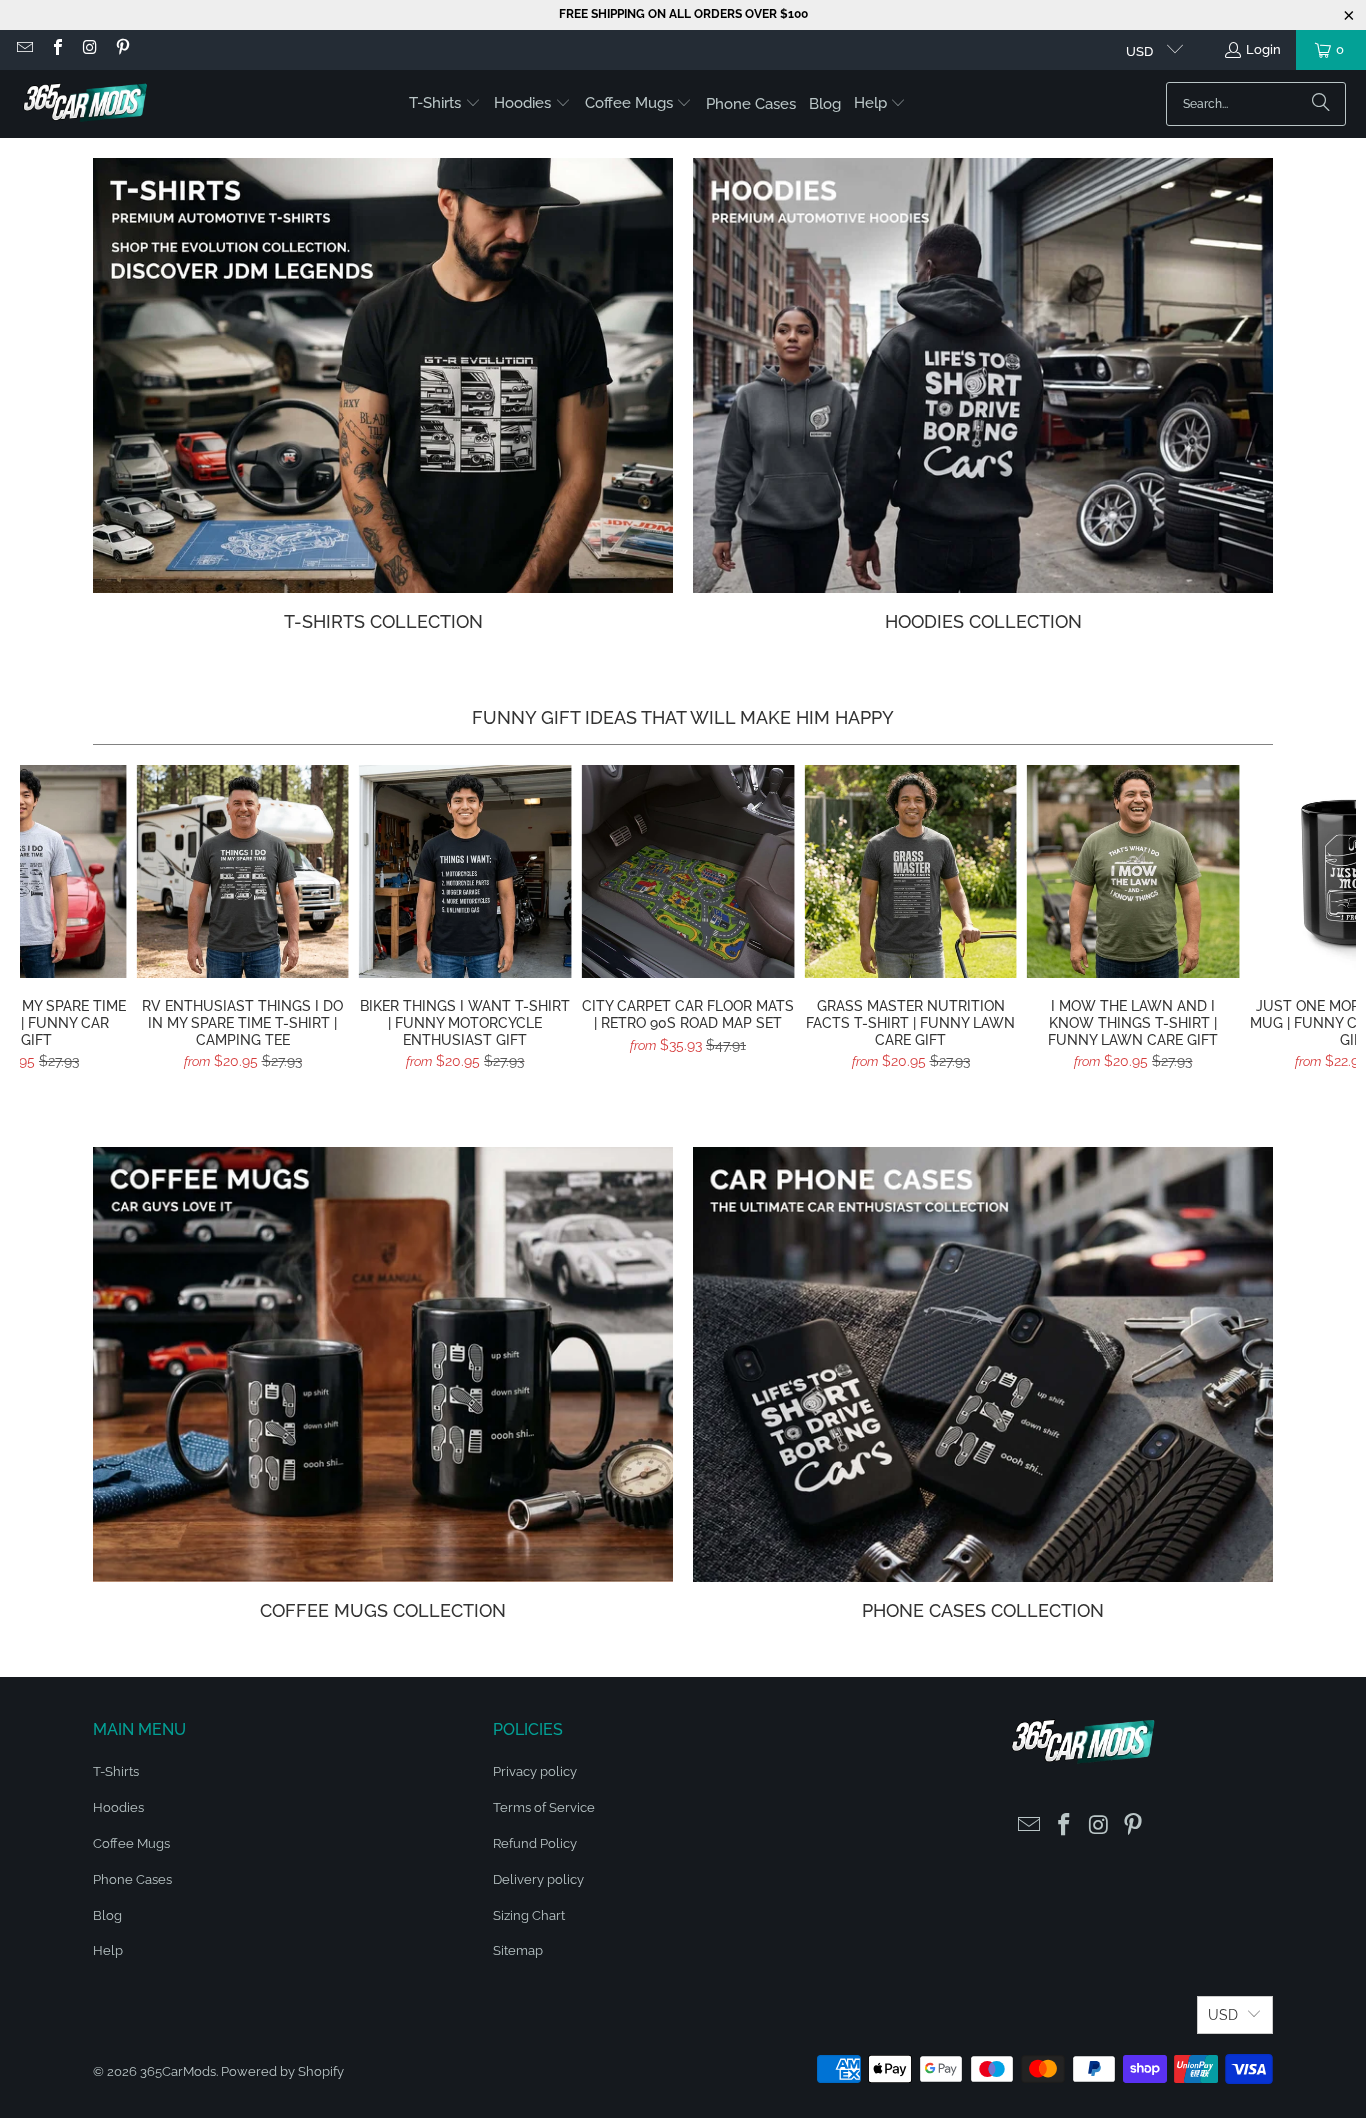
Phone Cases (132, 1879)
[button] (445, 104)
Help (108, 1950)
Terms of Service (544, 1807)
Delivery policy (538, 1879)
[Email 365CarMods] (24, 49)
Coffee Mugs (131, 1843)
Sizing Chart (529, 1915)
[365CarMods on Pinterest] (121, 49)
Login (1263, 49)
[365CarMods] (85, 104)
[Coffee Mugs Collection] (383, 1364)
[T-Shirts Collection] (383, 375)
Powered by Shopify (282, 2071)
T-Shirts (116, 1771)
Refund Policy (535, 1843)
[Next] (1323, 926)
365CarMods (178, 2071)
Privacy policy (535, 1771)
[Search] (1321, 104)
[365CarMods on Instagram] (89, 49)
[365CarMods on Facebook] (56, 49)
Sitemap (518, 1950)
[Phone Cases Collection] (983, 1364)
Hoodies (118, 1807)
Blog (107, 1915)
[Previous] (52, 926)
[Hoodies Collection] (983, 375)
